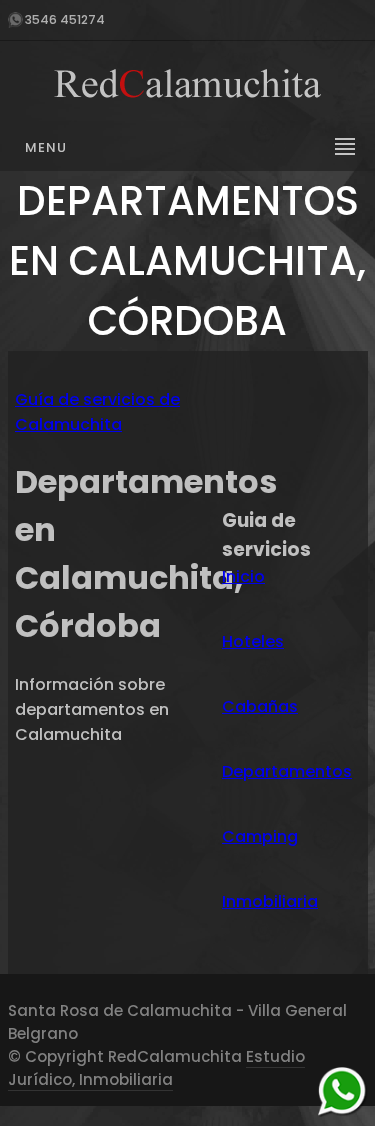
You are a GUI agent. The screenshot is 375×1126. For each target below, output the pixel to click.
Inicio (243, 576)
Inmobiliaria (270, 901)
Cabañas (260, 706)
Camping (260, 836)
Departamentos (287, 771)
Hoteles (253, 641)
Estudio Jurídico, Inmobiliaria (156, 1068)
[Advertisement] (291, 433)
